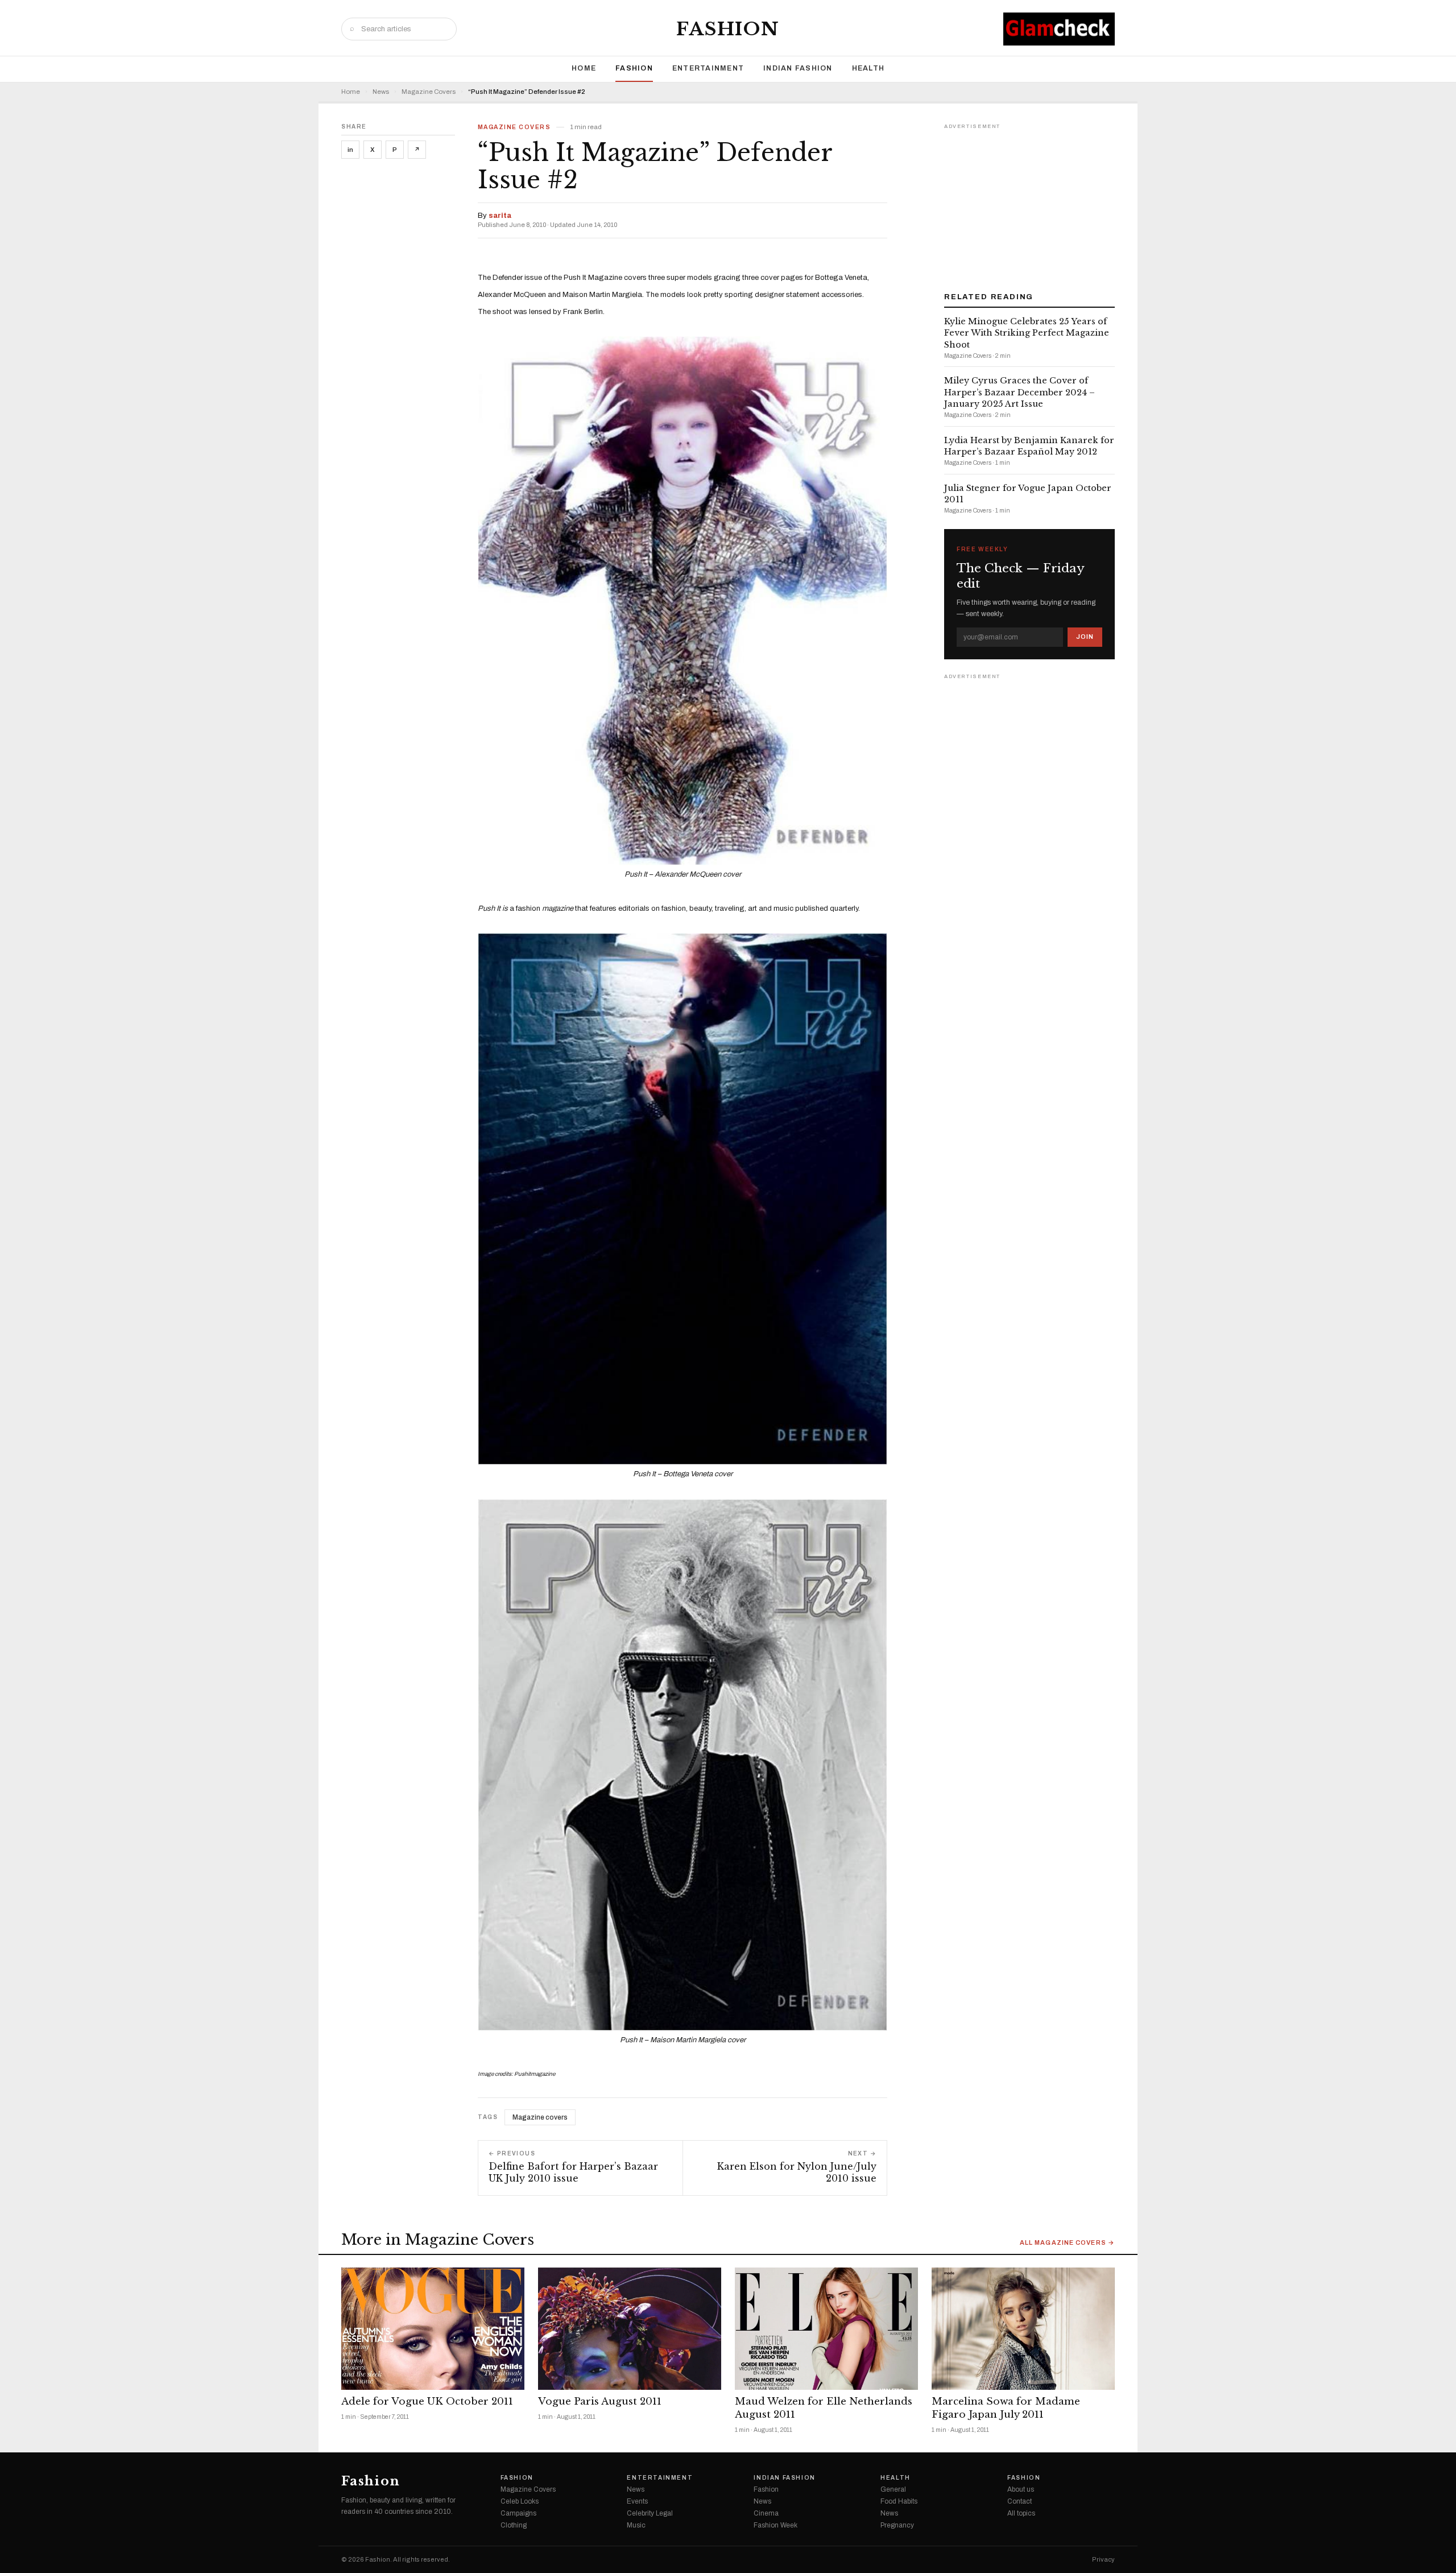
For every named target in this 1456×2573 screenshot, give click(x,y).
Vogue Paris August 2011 (600, 2401)
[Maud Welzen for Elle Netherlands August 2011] (826, 2329)
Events (637, 2501)
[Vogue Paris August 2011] (630, 2329)
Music (636, 2525)
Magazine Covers (429, 92)
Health (868, 68)
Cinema (766, 2513)
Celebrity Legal (650, 2513)
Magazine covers (540, 2117)
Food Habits (899, 2501)
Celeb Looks (520, 2501)
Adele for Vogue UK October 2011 (427, 2401)
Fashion (728, 29)
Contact (1019, 2501)
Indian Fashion (798, 68)
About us (1021, 2489)
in (350, 150)
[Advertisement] (1029, 204)
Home (584, 68)
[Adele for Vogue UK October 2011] (433, 2329)
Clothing (514, 2525)
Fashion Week (775, 2525)
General (893, 2489)
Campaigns (518, 2513)
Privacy (1103, 2560)
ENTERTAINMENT (708, 68)
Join (1085, 637)
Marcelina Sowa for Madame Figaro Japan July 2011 (1006, 2408)
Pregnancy (897, 2525)
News (381, 92)
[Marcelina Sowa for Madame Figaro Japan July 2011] (1023, 2329)
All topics (1021, 2513)
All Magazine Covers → (1067, 2243)
